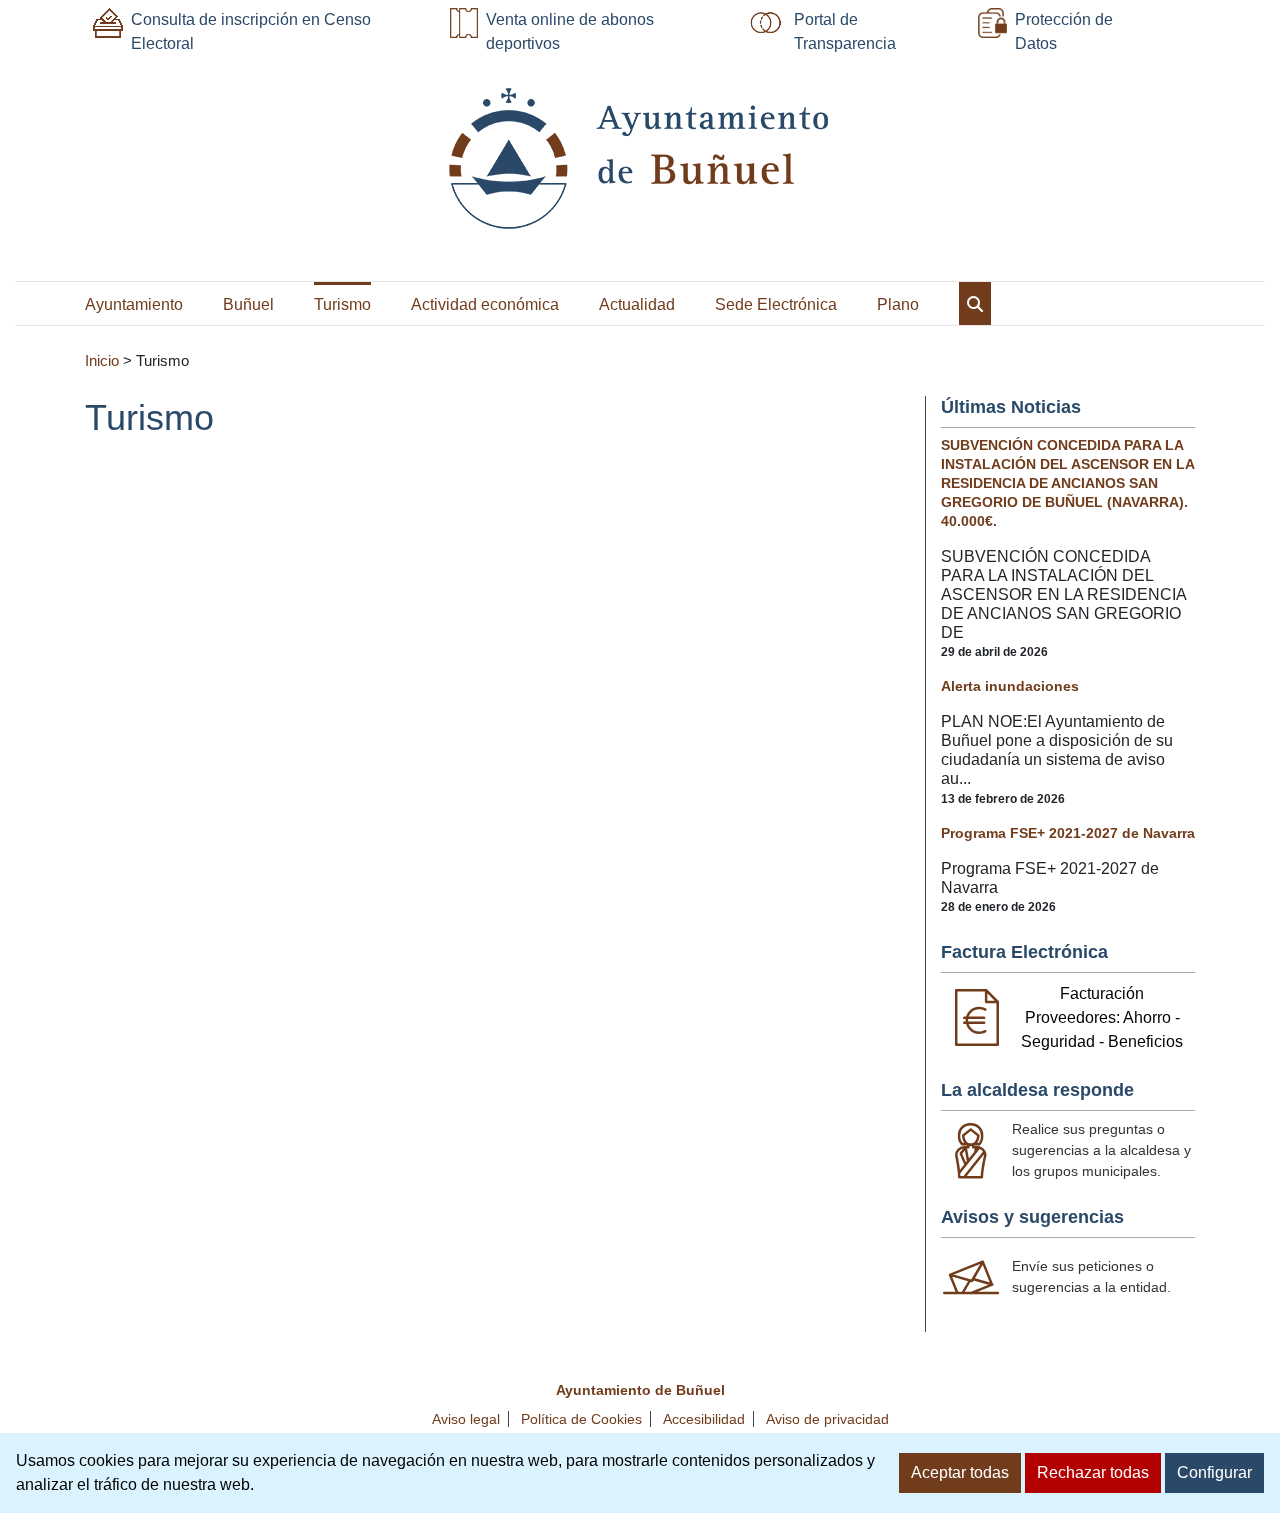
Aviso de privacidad (827, 1419)
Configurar (1214, 1472)
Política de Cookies (581, 1419)
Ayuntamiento (134, 304)
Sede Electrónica (776, 304)
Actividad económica (485, 304)
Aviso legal (466, 1419)
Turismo (342, 304)
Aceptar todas (960, 1472)
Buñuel (248, 304)
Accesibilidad (704, 1419)
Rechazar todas (1093, 1472)
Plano (898, 304)
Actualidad (637, 304)
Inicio (102, 361)
